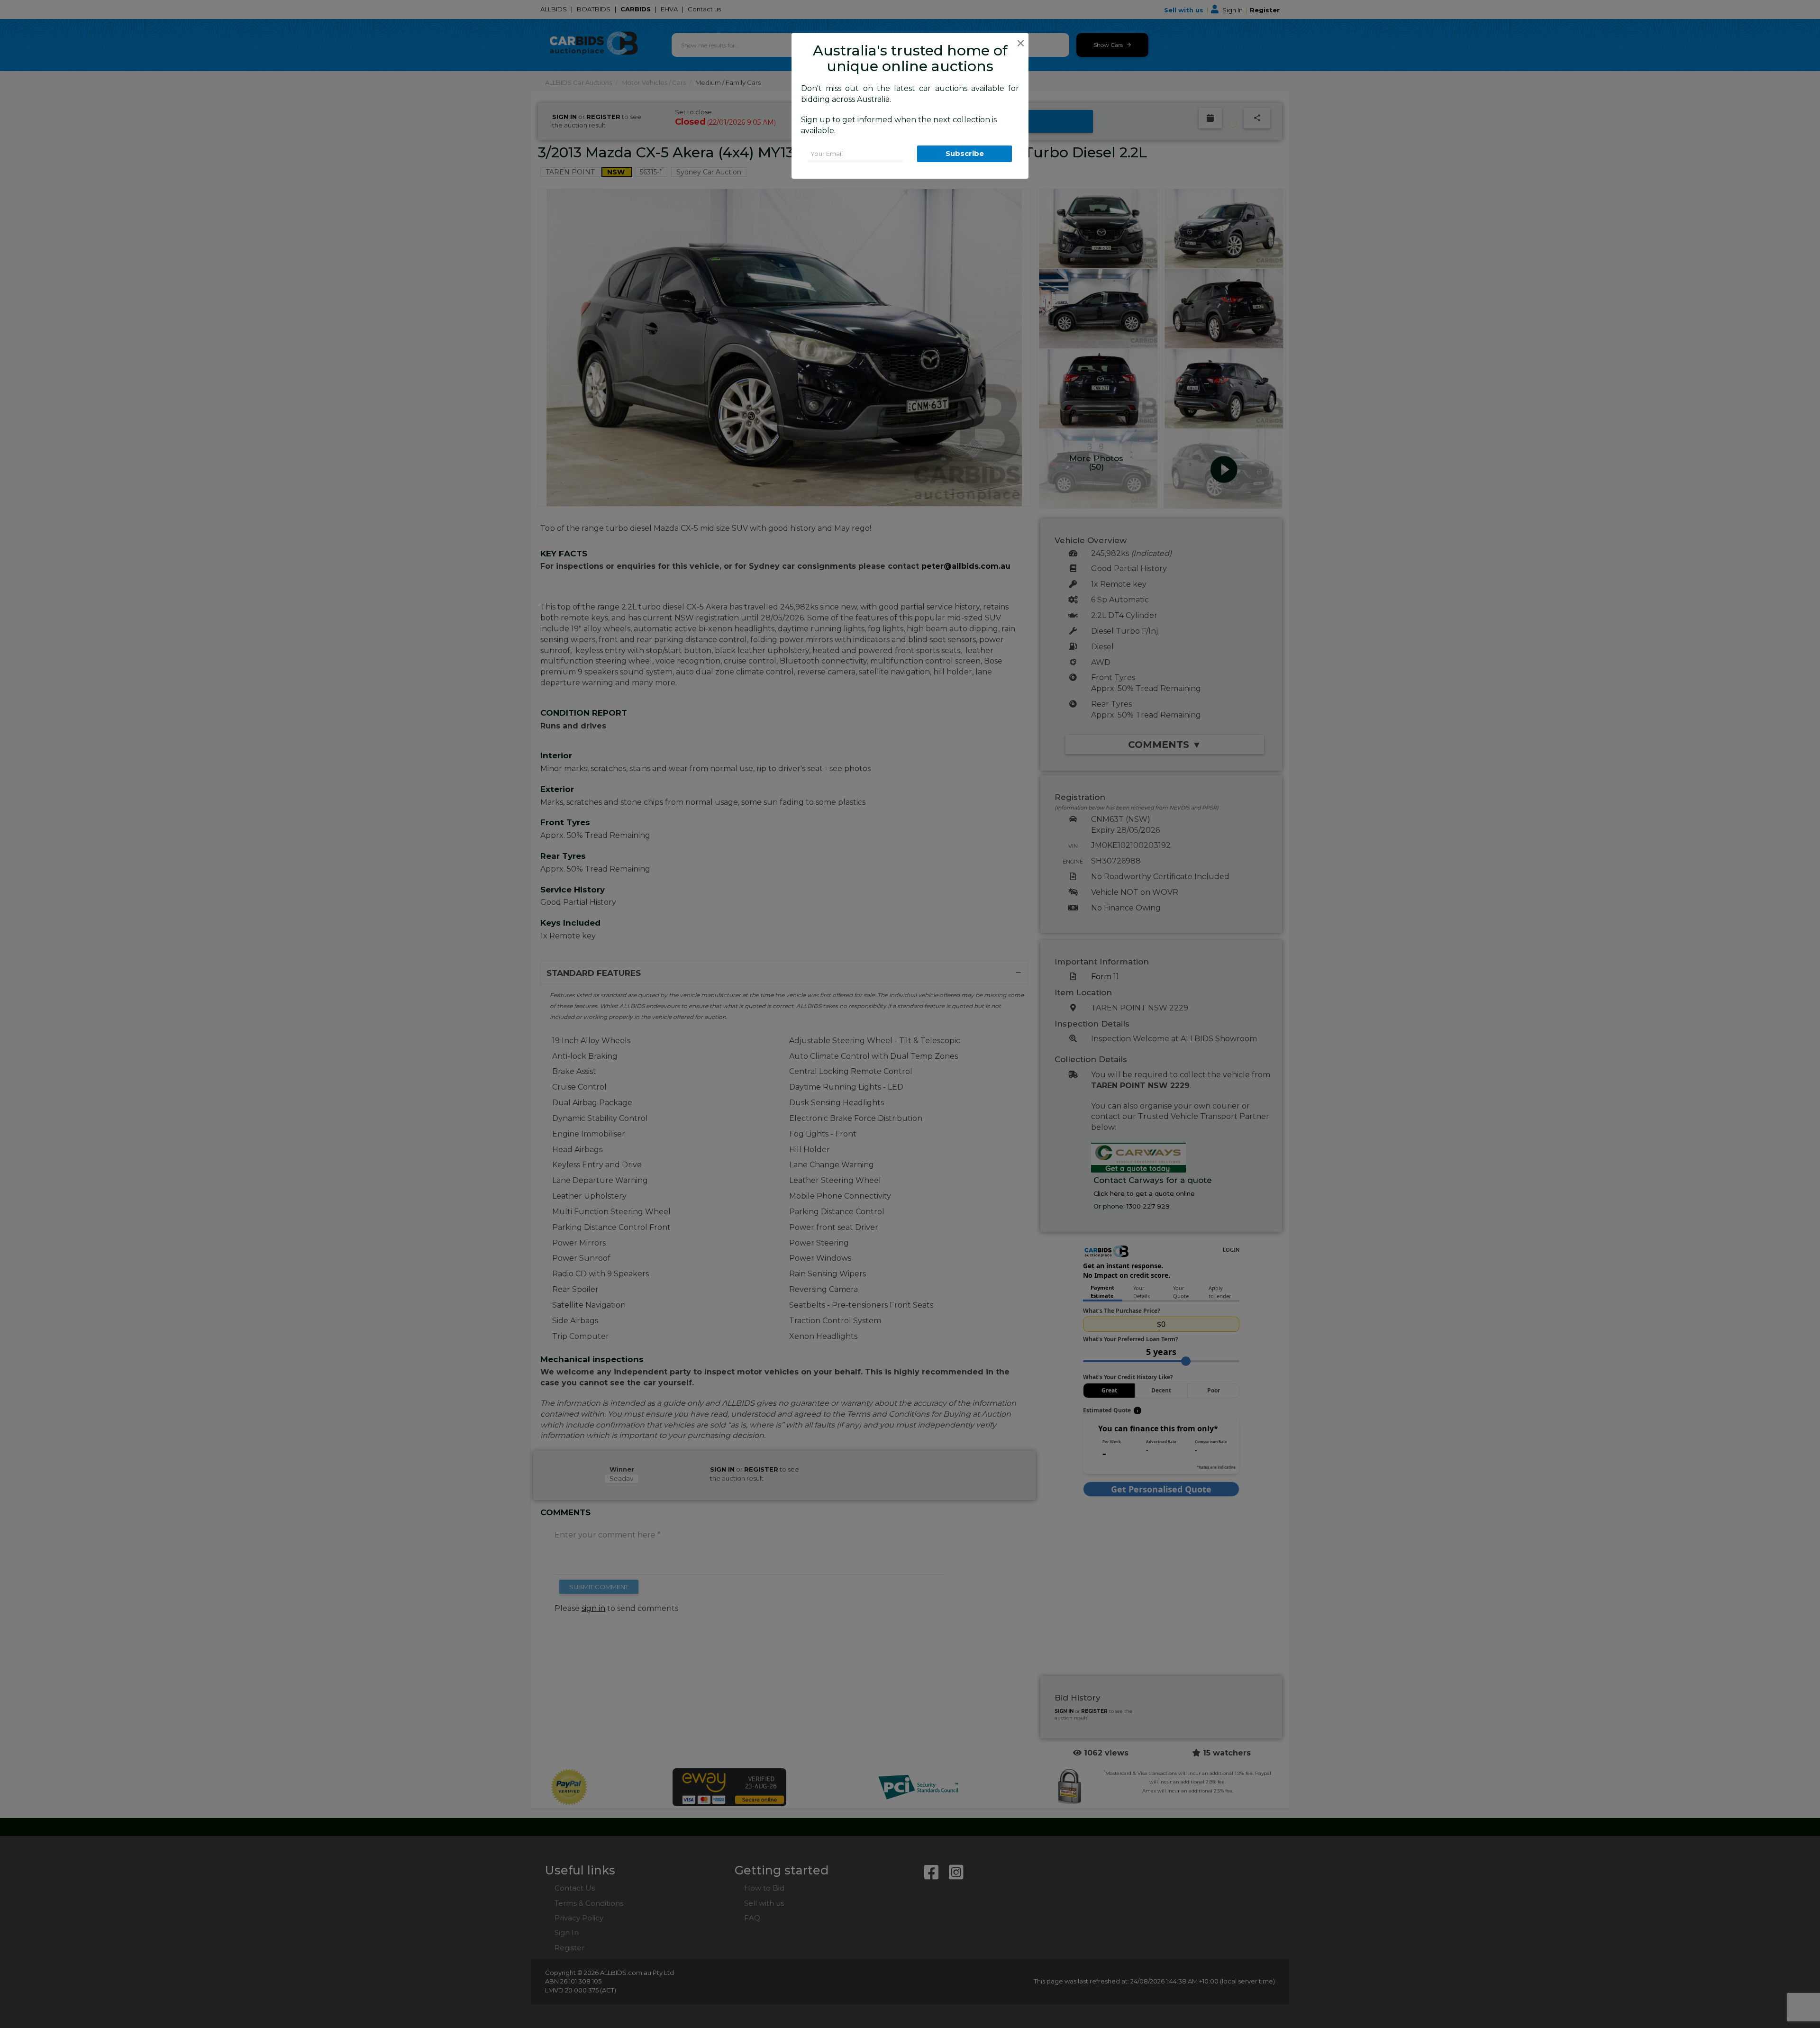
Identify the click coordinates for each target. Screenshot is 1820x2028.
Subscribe (965, 153)
